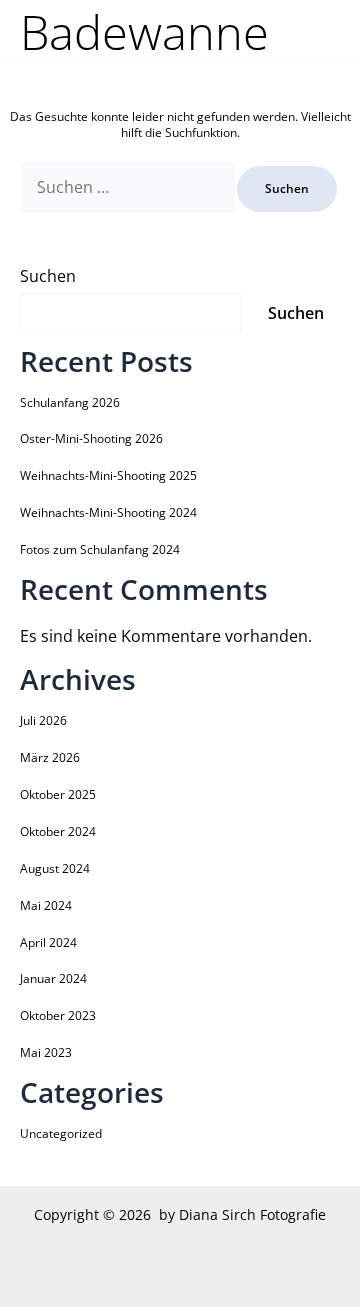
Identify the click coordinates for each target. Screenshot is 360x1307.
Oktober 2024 (58, 831)
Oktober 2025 (58, 794)
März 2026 (50, 757)
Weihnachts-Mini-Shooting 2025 (108, 475)
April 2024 (48, 942)
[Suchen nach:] (130, 188)
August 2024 (55, 868)
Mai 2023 (46, 1052)
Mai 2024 (46, 905)
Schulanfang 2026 (70, 402)
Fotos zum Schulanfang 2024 (100, 549)
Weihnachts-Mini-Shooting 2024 (108, 512)
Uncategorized (61, 1133)
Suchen (48, 275)
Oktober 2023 (58, 1015)
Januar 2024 (53, 978)
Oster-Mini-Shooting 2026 (91, 438)
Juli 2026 (43, 720)
